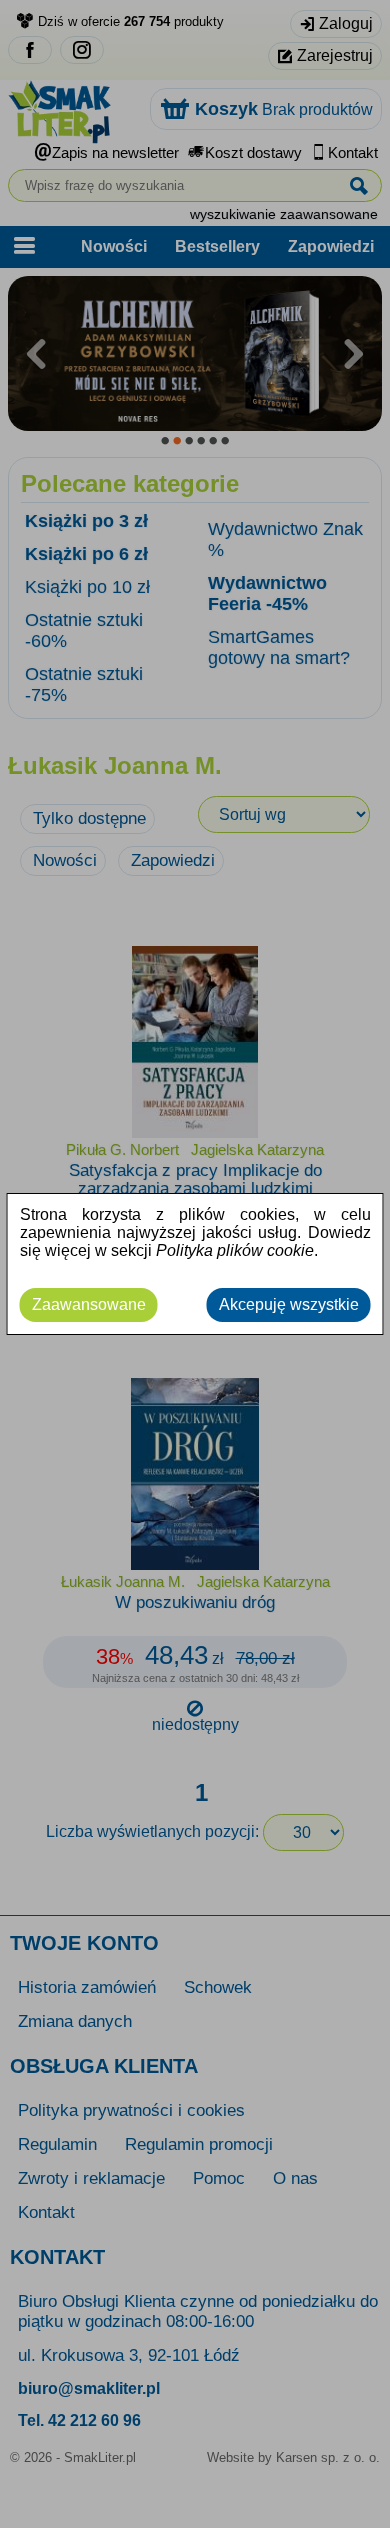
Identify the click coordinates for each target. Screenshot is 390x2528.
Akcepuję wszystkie (289, 1304)
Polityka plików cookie (235, 1250)
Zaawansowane (89, 1304)
